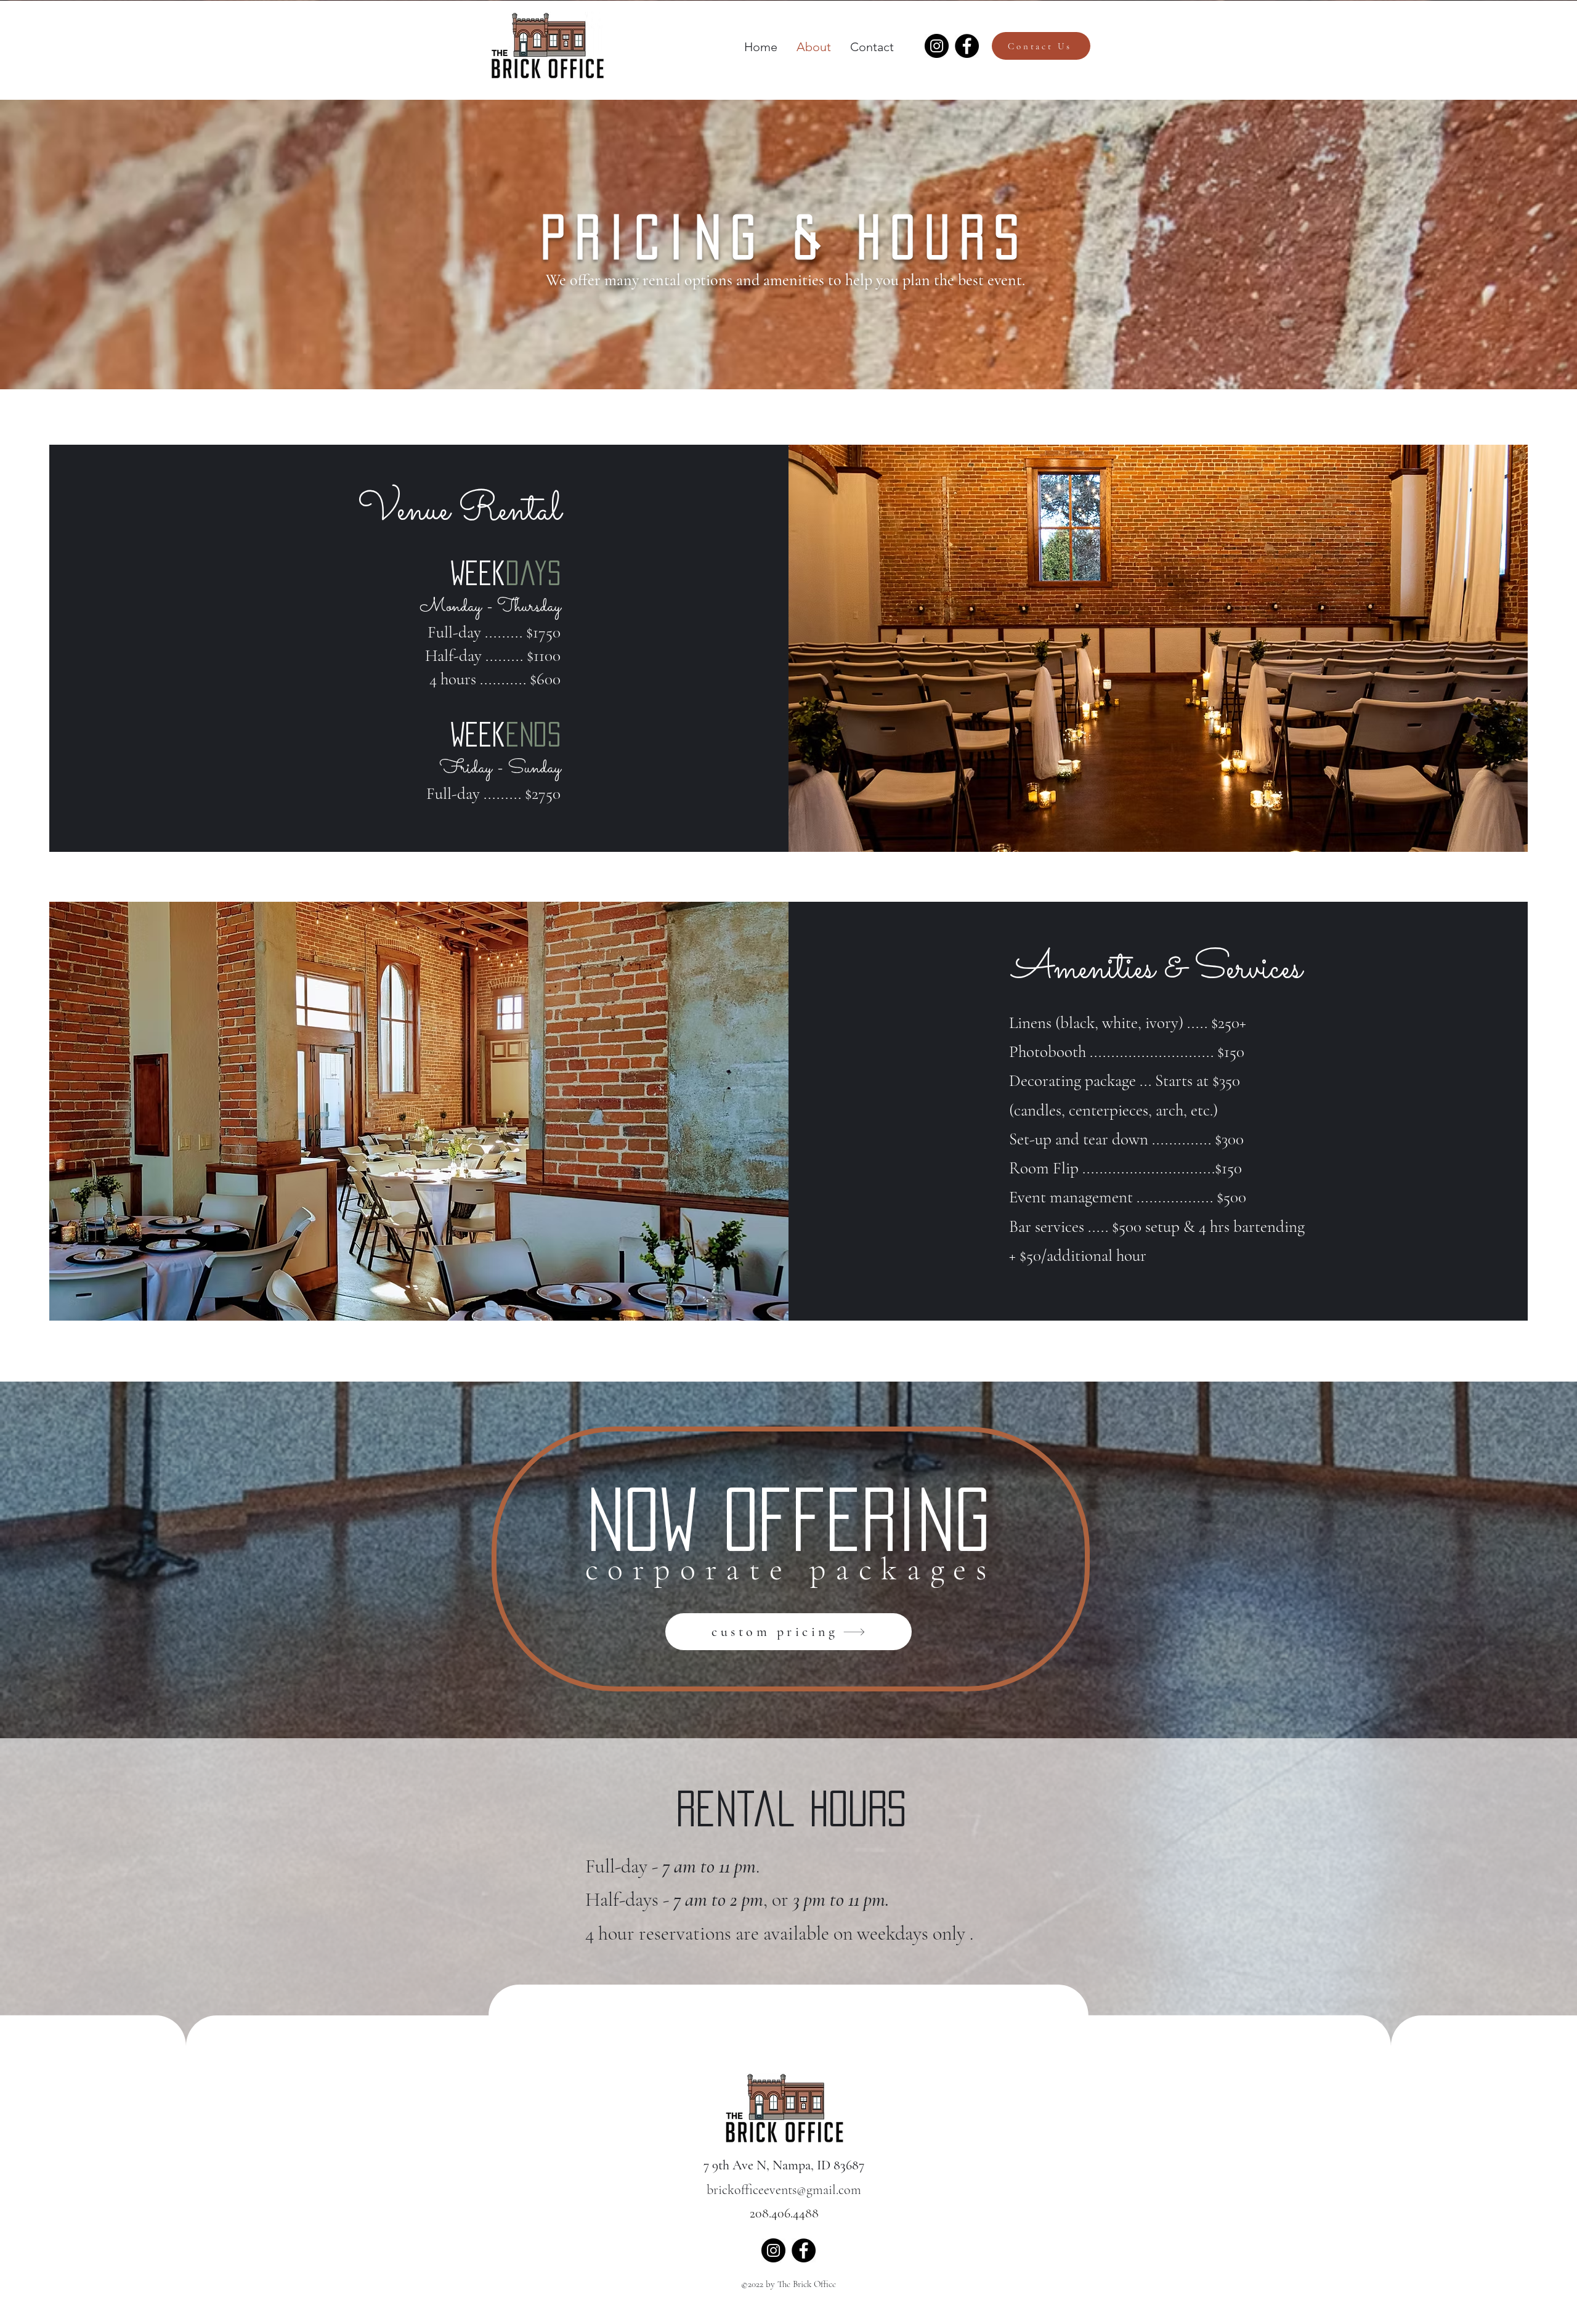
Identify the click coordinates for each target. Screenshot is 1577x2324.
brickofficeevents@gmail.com (784, 2190)
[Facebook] (967, 46)
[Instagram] (937, 46)
